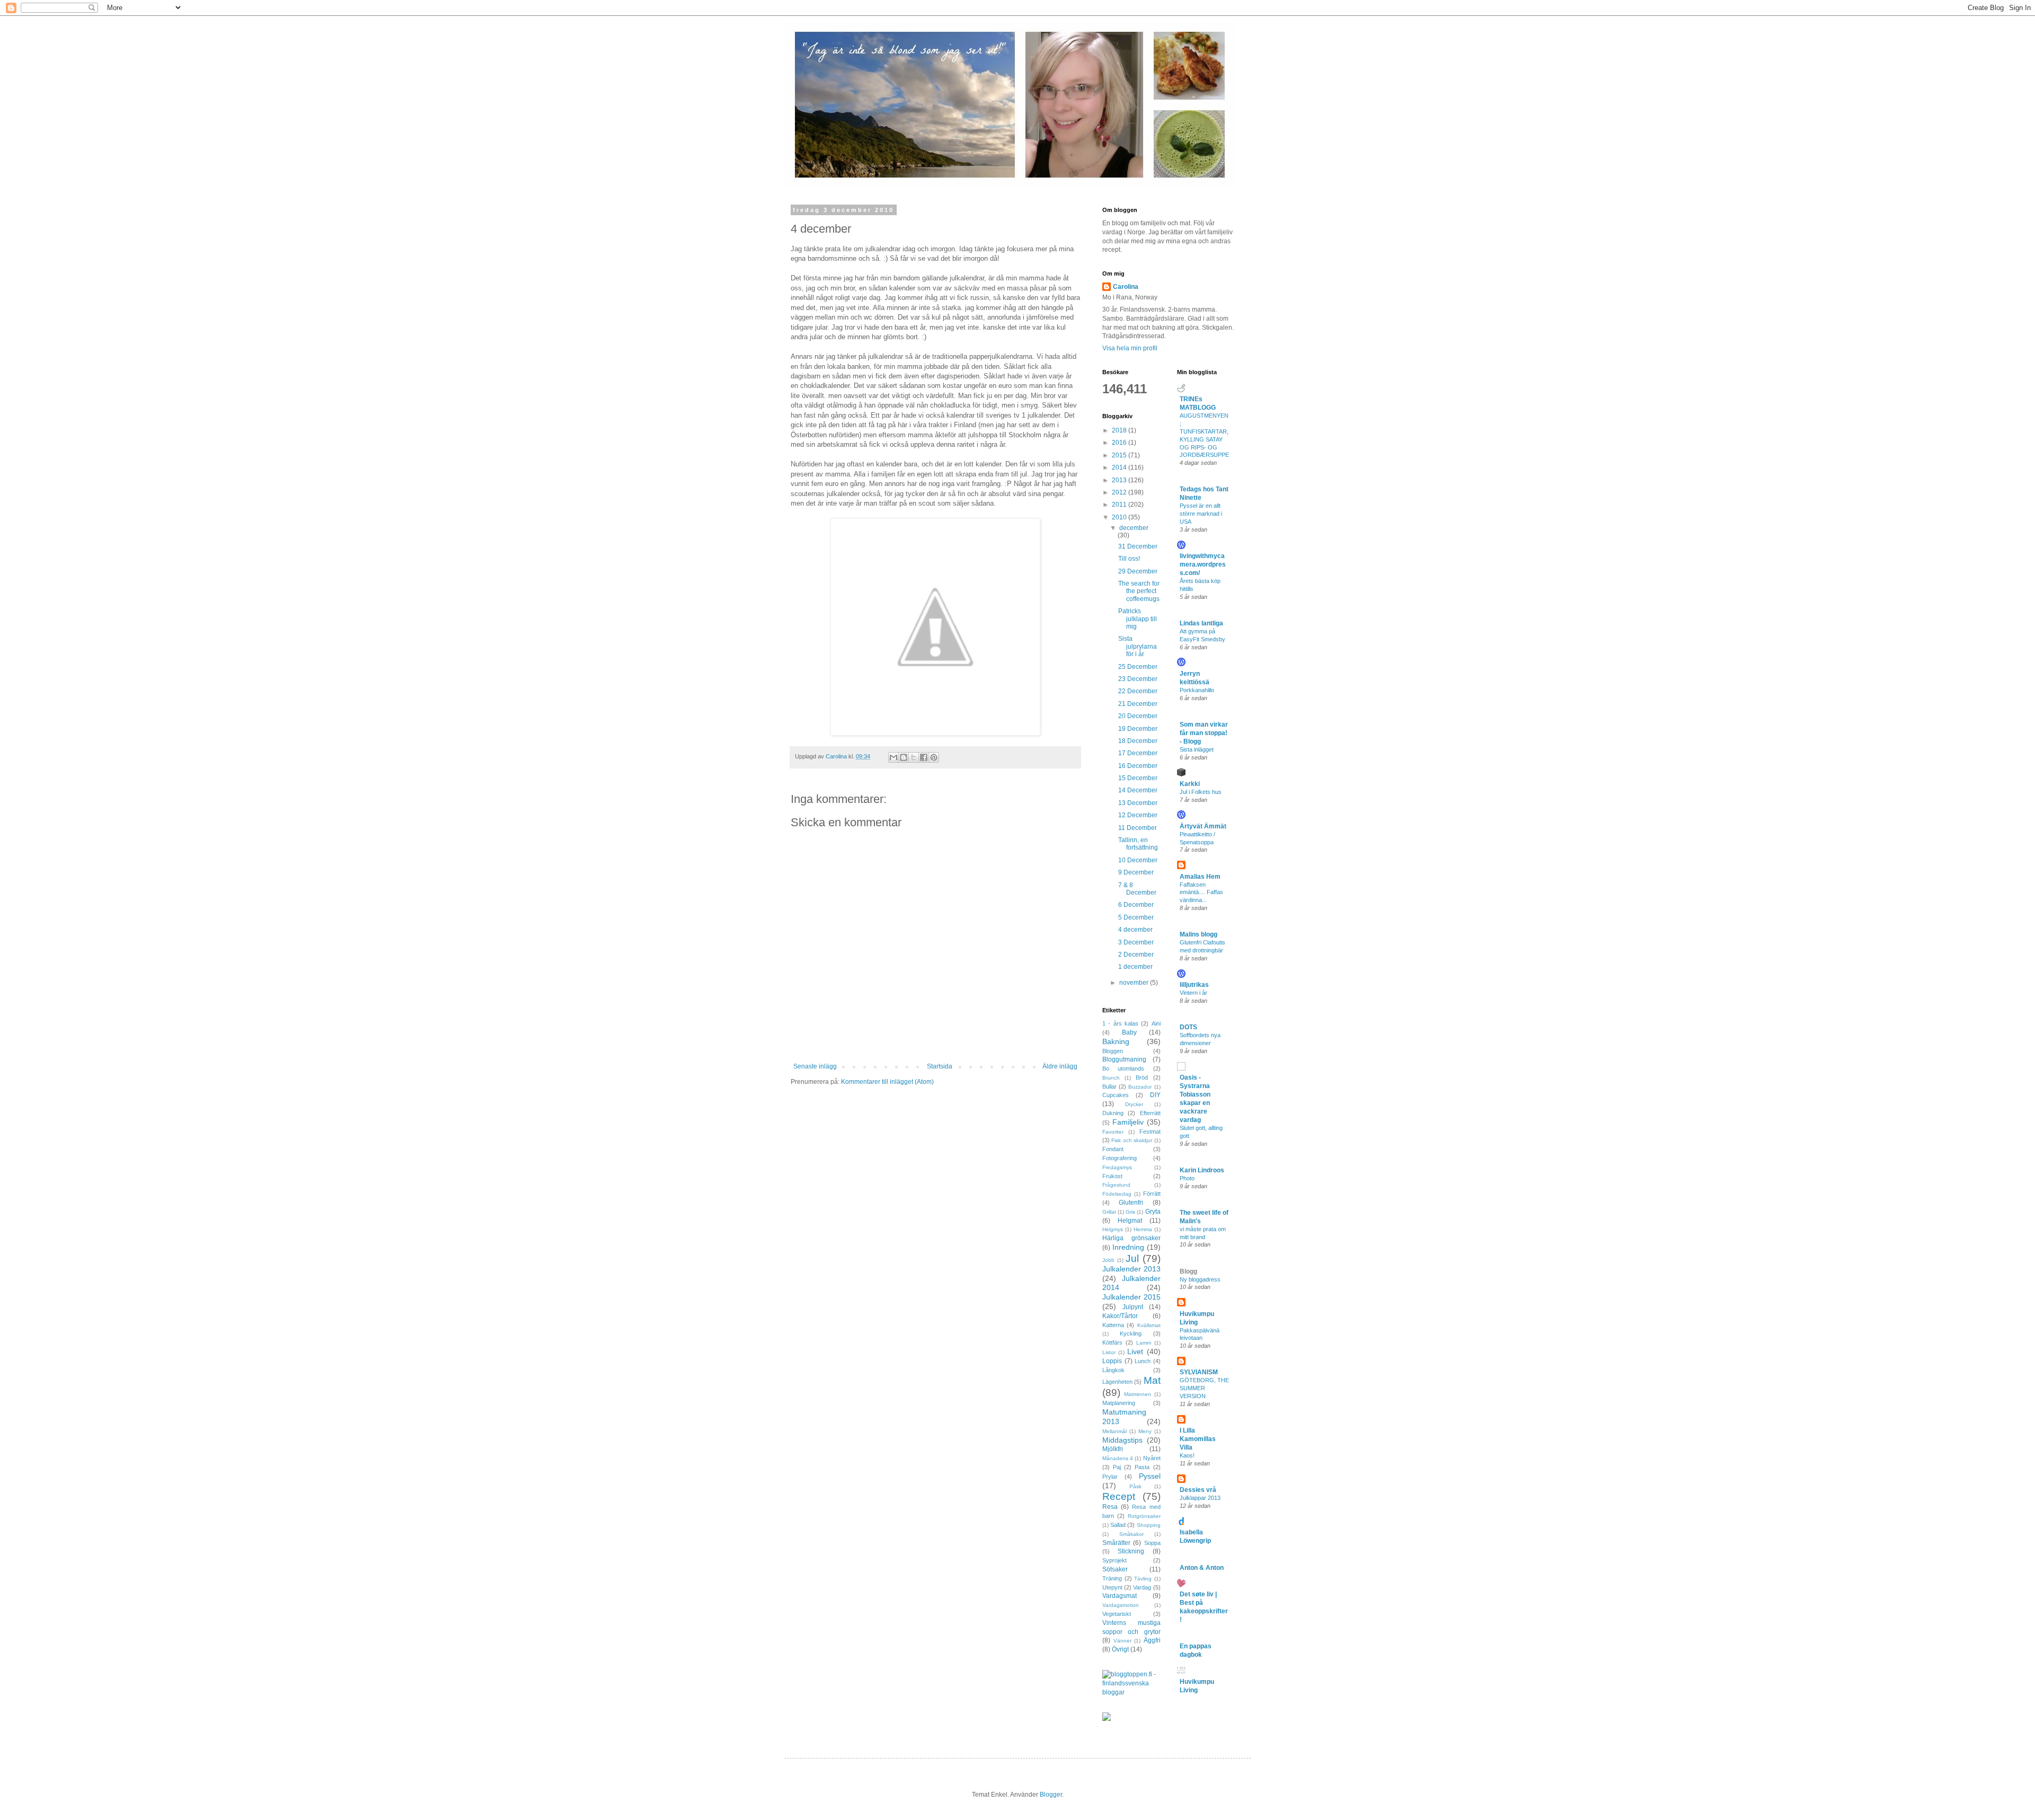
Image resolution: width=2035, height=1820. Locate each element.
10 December (1138, 860)
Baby (1129, 1032)
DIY (1155, 1095)
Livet (1135, 1351)
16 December (1138, 766)
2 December (1136, 955)
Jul (1132, 1258)
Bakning (1116, 1041)
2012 (1120, 492)
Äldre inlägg (1060, 1066)
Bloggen (1113, 1051)
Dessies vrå (1198, 1490)
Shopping (1149, 1525)
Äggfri (1152, 1640)
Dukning (1113, 1113)
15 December (1138, 778)
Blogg (1188, 1271)
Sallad (1118, 1525)
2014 (1120, 467)
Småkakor (1131, 1534)
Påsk (1135, 1486)
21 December (1138, 704)
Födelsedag (1117, 1194)
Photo (1187, 1178)
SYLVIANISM (1199, 1372)
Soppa (1152, 1543)
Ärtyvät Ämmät (1203, 826)
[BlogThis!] (904, 757)
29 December (1138, 571)
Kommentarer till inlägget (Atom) (887, 1082)
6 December (1136, 905)
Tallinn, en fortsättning (1138, 844)
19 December (1138, 729)
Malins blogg (1198, 934)
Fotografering (1120, 1158)
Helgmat (1130, 1221)
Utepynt (1112, 1587)
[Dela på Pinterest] (934, 757)
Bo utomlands (1123, 1068)
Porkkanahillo (1197, 690)
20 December (1138, 716)
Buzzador (1140, 1087)
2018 (1120, 430)
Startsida (940, 1066)
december (1134, 528)
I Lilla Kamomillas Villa (1198, 1439)
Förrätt (1152, 1194)
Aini (1156, 1023)
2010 (1120, 517)
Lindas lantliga (1201, 623)
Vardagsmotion (1121, 1605)
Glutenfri (1131, 1203)
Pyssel (1150, 1476)
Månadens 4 (1118, 1458)
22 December (1138, 691)
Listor (1109, 1352)
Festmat (1150, 1132)
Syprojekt (1114, 1560)
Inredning (1128, 1247)
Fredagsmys (1117, 1167)
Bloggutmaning (1124, 1059)
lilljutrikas (1194, 985)
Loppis (1112, 1361)
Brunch (1111, 1078)
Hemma (1143, 1229)
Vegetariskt (1117, 1614)
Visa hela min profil (1130, 348)
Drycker (1134, 1104)
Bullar (1109, 1086)
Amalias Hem (1200, 877)
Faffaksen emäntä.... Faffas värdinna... (1201, 893)
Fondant (1113, 1149)
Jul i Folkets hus (1201, 792)
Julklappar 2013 (1200, 1498)
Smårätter (1116, 1543)
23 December (1138, 679)
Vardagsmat (1120, 1596)
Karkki (1190, 784)
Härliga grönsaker (1131, 1238)
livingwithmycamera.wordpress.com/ (1203, 564)
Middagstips (1122, 1440)
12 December (1138, 815)
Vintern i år (1193, 993)
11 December (1138, 828)
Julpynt (1133, 1307)
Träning (1112, 1578)
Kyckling (1131, 1333)
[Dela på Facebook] (924, 757)
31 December (1138, 546)
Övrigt (1120, 1649)
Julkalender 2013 (1131, 1269)
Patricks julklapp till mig (1138, 619)
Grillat (1109, 1212)
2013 (1120, 480)
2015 (1120, 455)
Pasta (1142, 1467)
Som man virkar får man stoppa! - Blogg (1204, 733)
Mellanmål (1114, 1431)
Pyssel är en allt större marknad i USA (1201, 514)
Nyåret (1152, 1458)
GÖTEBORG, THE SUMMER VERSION (1204, 1388)
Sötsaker (1115, 1569)
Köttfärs (1112, 1342)
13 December (1138, 803)
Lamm (1144, 1343)
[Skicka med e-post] (893, 757)
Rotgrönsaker (1144, 1516)
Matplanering (1119, 1403)
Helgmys (1113, 1229)
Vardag (1142, 1587)
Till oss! (1129, 559)
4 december (1135, 930)
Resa (1110, 1507)
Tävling (1143, 1579)
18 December (1138, 741)
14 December (1138, 790)
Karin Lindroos (1202, 1170)
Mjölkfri (1113, 1449)
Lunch (1143, 1361)
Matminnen (1138, 1394)
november (1135, 983)
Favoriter (1113, 1132)
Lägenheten (1117, 1382)
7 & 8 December (1137, 889)
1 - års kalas (1120, 1023)
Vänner (1122, 1641)
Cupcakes (1116, 1095)
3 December (1136, 942)
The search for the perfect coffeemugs (1139, 591)
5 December (1136, 917)
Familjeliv (1128, 1122)
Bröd (1142, 1077)
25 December (1138, 667)
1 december (1135, 967)
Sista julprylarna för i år (1138, 646)
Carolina (1126, 287)
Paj (1117, 1467)
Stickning (1131, 1551)
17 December (1138, 753)
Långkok (1113, 1370)
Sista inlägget (1197, 749)
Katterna (1113, 1325)
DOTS (1188, 1027)
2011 (1120, 505)
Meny (1145, 1431)
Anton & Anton (1202, 1568)
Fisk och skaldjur (1132, 1140)
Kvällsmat (1149, 1325)
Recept (1119, 1496)
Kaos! (1187, 1455)
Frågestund (1116, 1185)
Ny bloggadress (1200, 1279)
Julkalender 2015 (1131, 1297)
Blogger (1051, 1795)
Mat (1152, 1380)
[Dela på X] (914, 757)
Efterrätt (1150, 1113)
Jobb (1108, 1260)
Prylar (1110, 1477)
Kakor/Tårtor (1120, 1316)
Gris (1130, 1212)
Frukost (1112, 1176)
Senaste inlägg (815, 1066)
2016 (1120, 443)
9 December (1136, 872)
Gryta (1153, 1212)
